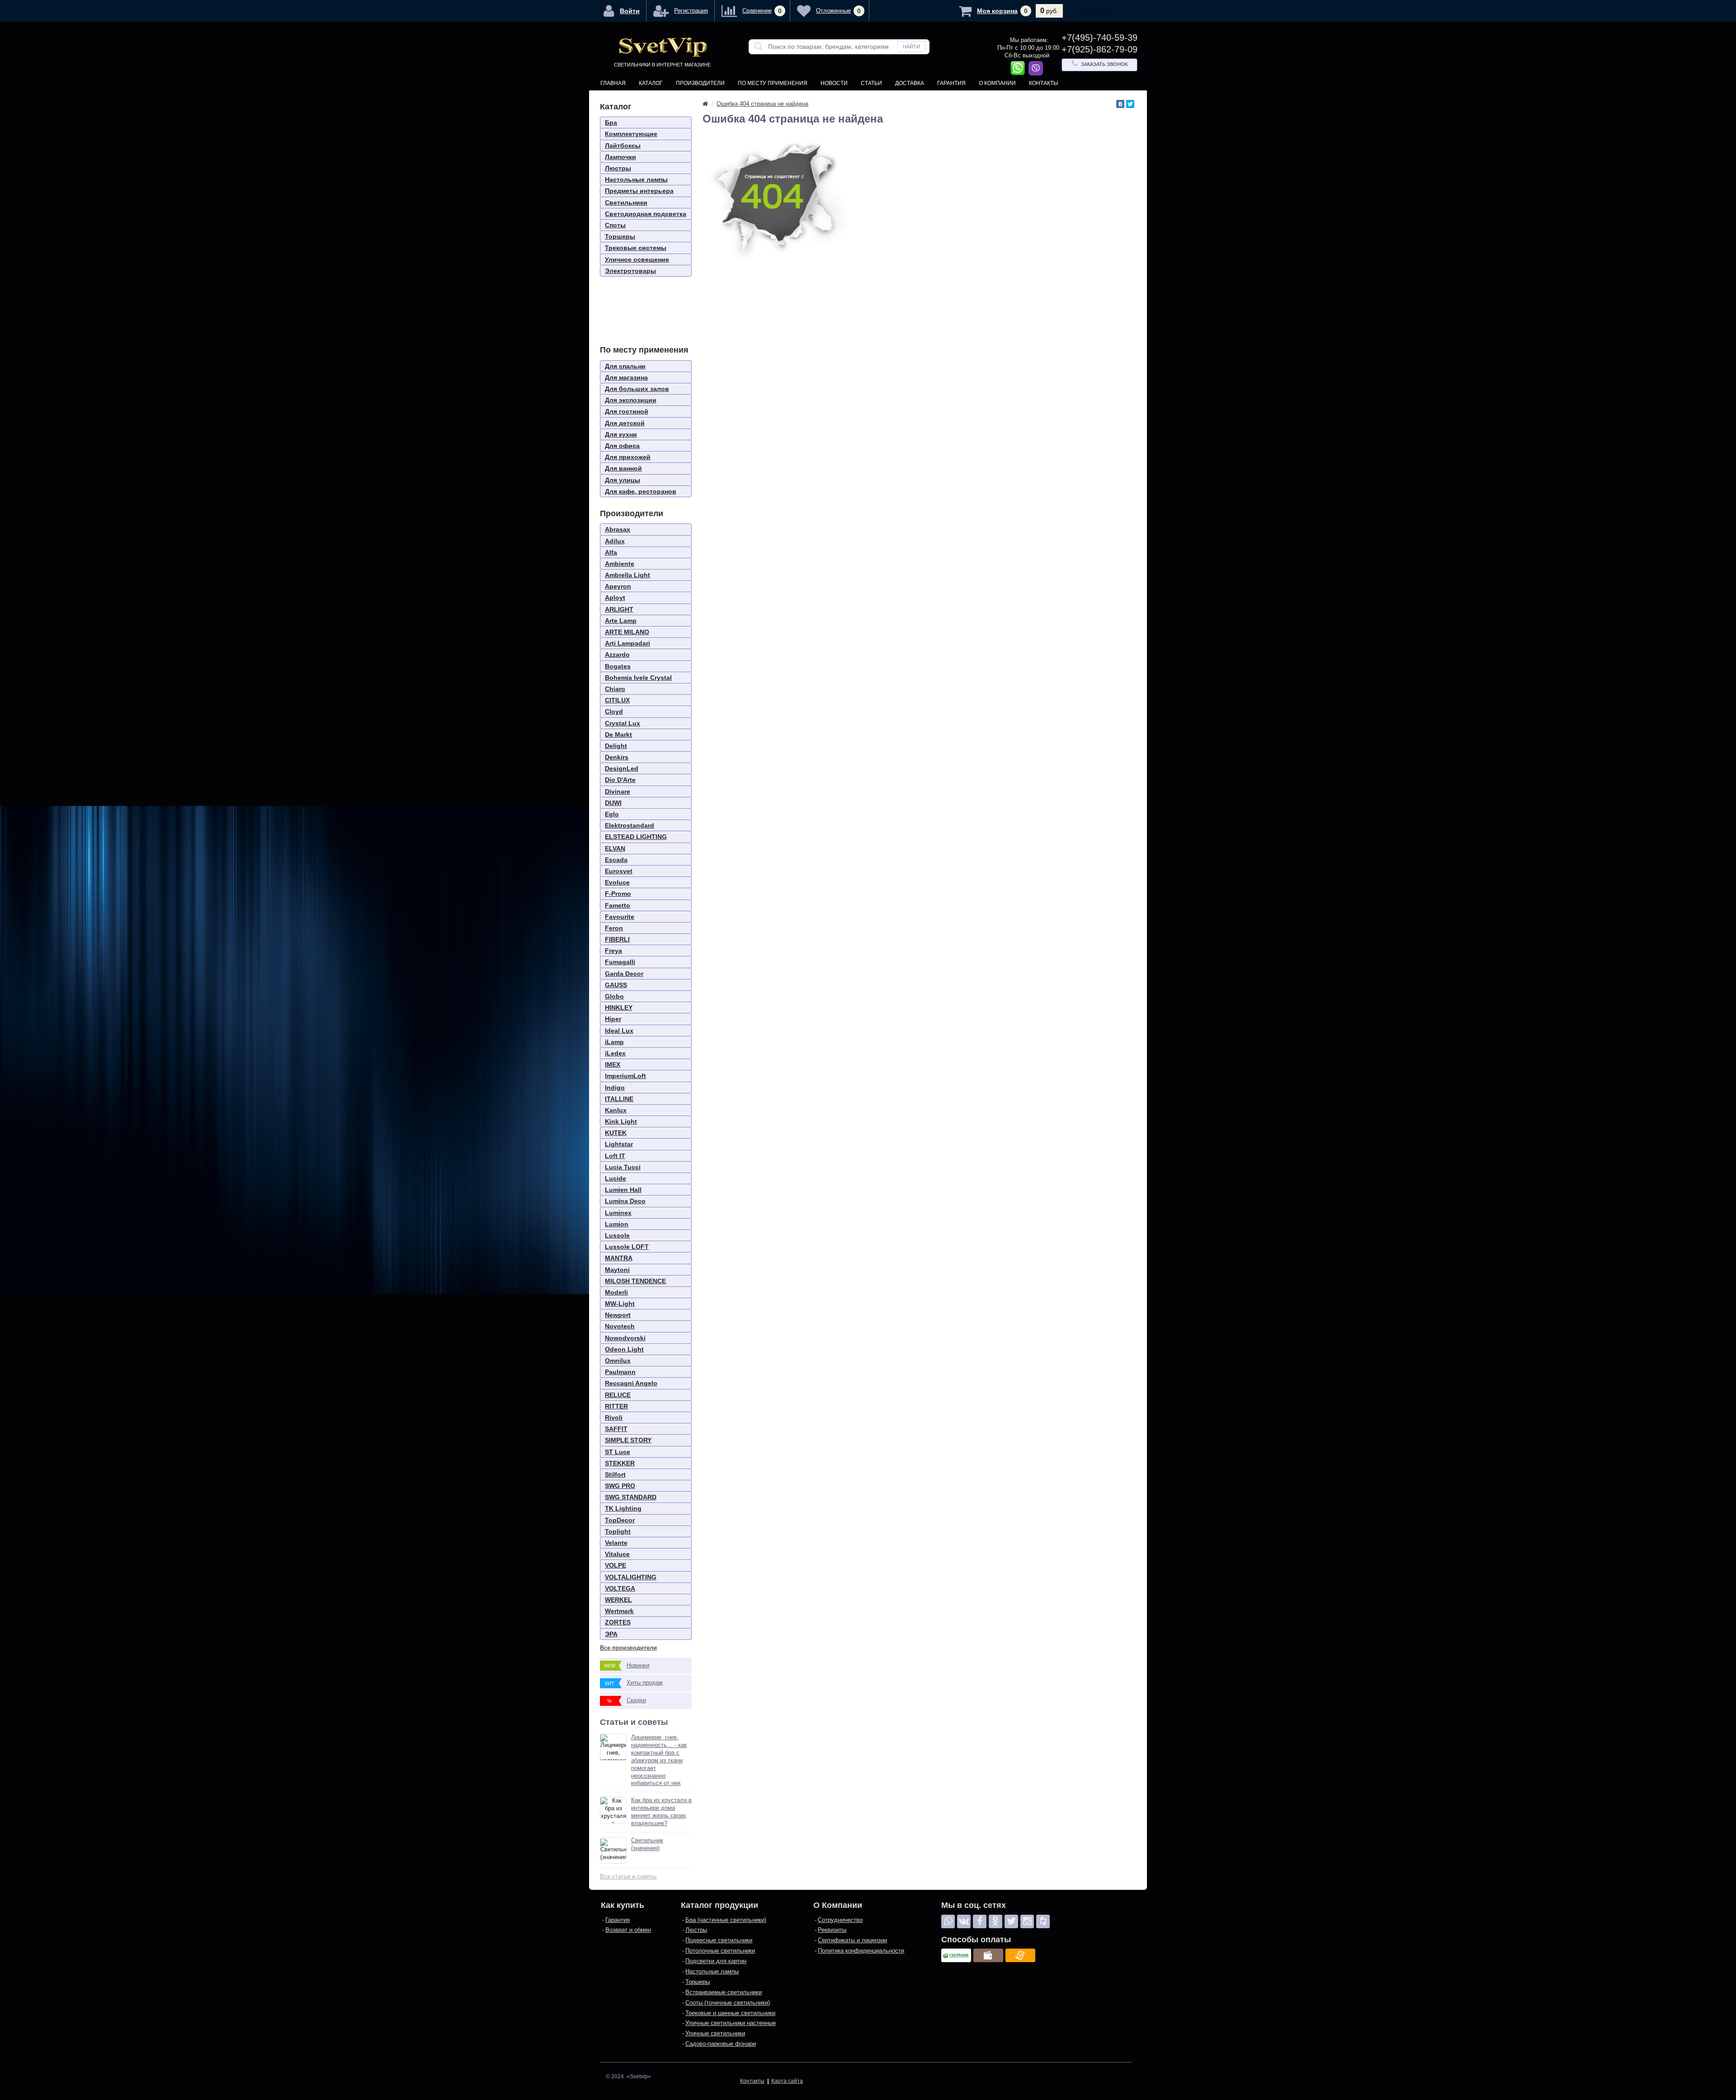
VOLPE (616, 1565)
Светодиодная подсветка (646, 214)
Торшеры (620, 236)
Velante (616, 1543)
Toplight (618, 1531)
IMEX (613, 1064)
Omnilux (618, 1361)
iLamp (614, 1042)
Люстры (618, 168)
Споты (615, 225)
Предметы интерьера (639, 191)
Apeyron (618, 586)
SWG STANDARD (631, 1497)
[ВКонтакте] (1120, 104)
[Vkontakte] (964, 1921)
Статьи (871, 83)
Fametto (618, 905)
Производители (700, 83)
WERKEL (618, 1600)
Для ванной (623, 468)
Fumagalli (620, 962)
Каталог (651, 83)
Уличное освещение (637, 259)
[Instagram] (1027, 1921)
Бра (611, 122)
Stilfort (615, 1474)
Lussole (617, 1235)
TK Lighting (623, 1508)
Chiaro (615, 689)
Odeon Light (624, 1349)
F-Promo (618, 894)
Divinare (618, 791)
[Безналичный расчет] (1020, 1955)
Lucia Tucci (623, 1167)
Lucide (616, 1178)
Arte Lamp (621, 621)
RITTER (616, 1406)
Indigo (615, 1088)
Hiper (613, 1019)
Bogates (618, 666)
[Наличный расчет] (988, 1955)
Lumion (617, 1224)
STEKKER (620, 1463)
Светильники (626, 202)
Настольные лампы (636, 179)
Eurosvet (619, 871)
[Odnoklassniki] (995, 1921)
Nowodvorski (625, 1338)
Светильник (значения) (647, 1844)
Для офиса (622, 446)
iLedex (615, 1053)
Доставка (910, 83)
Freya (613, 951)
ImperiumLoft (625, 1076)
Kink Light (621, 1121)
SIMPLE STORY (628, 1440)
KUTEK (616, 1133)
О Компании (997, 83)
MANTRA (619, 1258)
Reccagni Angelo (631, 1383)
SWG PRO (620, 1486)
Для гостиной (627, 411)
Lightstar (619, 1144)
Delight (616, 746)
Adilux (615, 541)
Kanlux (616, 1110)
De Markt (618, 735)
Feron (614, 928)
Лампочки (620, 157)
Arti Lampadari (627, 643)
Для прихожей (628, 457)
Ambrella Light (627, 575)
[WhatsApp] (948, 1921)
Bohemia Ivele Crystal (638, 678)
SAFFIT (616, 1429)
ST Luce (618, 1452)
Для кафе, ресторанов (641, 491)
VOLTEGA (620, 1588)
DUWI (613, 803)
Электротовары (630, 271)
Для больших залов (637, 389)
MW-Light (620, 1304)
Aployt (615, 598)
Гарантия (951, 83)
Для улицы (623, 480)
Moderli (616, 1292)
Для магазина (626, 377)
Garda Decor (624, 974)
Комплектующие (631, 134)
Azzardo (617, 654)
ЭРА (611, 1634)
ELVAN (615, 848)
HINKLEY (619, 1008)
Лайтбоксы (623, 146)
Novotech (620, 1326)
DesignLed (622, 768)
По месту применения (773, 83)
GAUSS (616, 985)
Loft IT (615, 1156)
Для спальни (625, 366)
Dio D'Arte (620, 780)
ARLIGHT (619, 609)
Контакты (1044, 83)
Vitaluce (617, 1554)
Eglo (612, 814)
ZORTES (618, 1622)
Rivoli (614, 1417)
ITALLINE (619, 1099)
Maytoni (617, 1270)
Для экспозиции (631, 400)
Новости (834, 83)
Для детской (625, 423)
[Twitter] (1130, 104)
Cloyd (614, 711)
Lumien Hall (623, 1190)
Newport (618, 1315)
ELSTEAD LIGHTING (636, 837)
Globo (614, 996)
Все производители (628, 1648)
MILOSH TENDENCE (635, 1281)
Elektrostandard (630, 825)
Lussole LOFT (627, 1247)
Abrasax (618, 529)
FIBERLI (617, 939)
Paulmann (620, 1372)
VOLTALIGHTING (631, 1577)
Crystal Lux (623, 723)
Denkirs (617, 757)
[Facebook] (980, 1921)
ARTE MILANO (627, 632)
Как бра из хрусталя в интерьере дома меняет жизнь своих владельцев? (661, 1812)
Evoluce (617, 882)
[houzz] (1043, 1921)
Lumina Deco (625, 1201)
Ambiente (620, 564)
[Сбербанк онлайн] (956, 1955)
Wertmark (619, 1611)
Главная (613, 83)
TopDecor (620, 1520)
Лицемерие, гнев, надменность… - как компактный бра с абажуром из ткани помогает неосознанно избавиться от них (659, 1760)
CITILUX (617, 700)
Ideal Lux (619, 1031)
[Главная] (705, 104)
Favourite (620, 917)
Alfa (611, 552)
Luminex (618, 1213)
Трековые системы (636, 248)
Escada (616, 860)
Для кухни (621, 434)
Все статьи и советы (628, 1876)
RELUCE (618, 1395)
